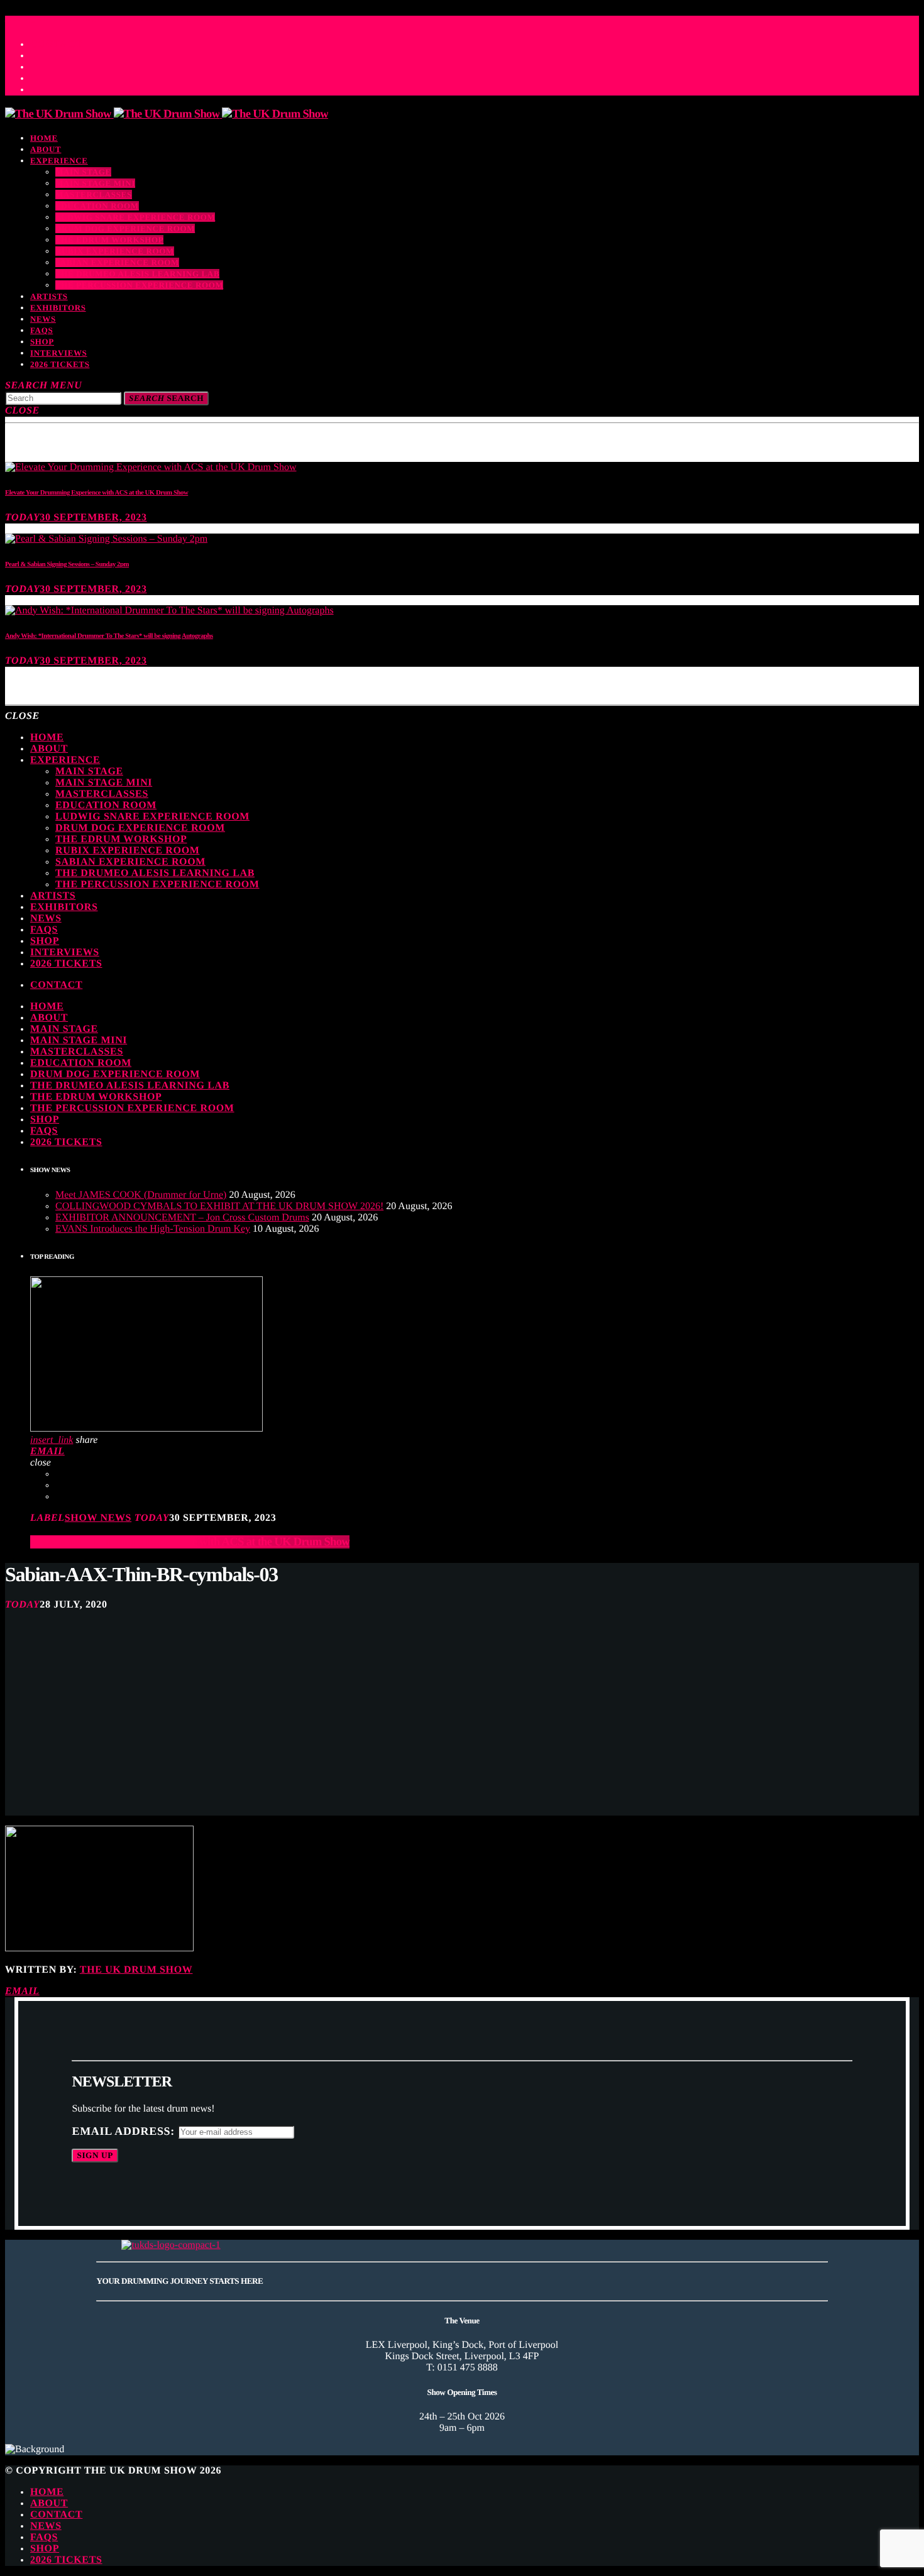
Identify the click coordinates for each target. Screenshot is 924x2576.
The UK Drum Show (136, 1970)
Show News (98, 1518)
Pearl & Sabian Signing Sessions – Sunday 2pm (67, 564)
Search (166, 398)
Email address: (125, 2131)
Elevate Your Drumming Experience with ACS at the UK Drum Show (96, 493)
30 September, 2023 (93, 518)
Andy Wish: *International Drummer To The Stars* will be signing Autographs (109, 636)
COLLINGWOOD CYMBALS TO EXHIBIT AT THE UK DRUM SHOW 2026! (219, 1206)
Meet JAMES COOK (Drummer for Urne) (141, 1195)
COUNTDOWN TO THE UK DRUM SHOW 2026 (128, 19)
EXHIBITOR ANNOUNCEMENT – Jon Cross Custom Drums (182, 1218)
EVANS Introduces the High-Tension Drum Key (153, 1229)
